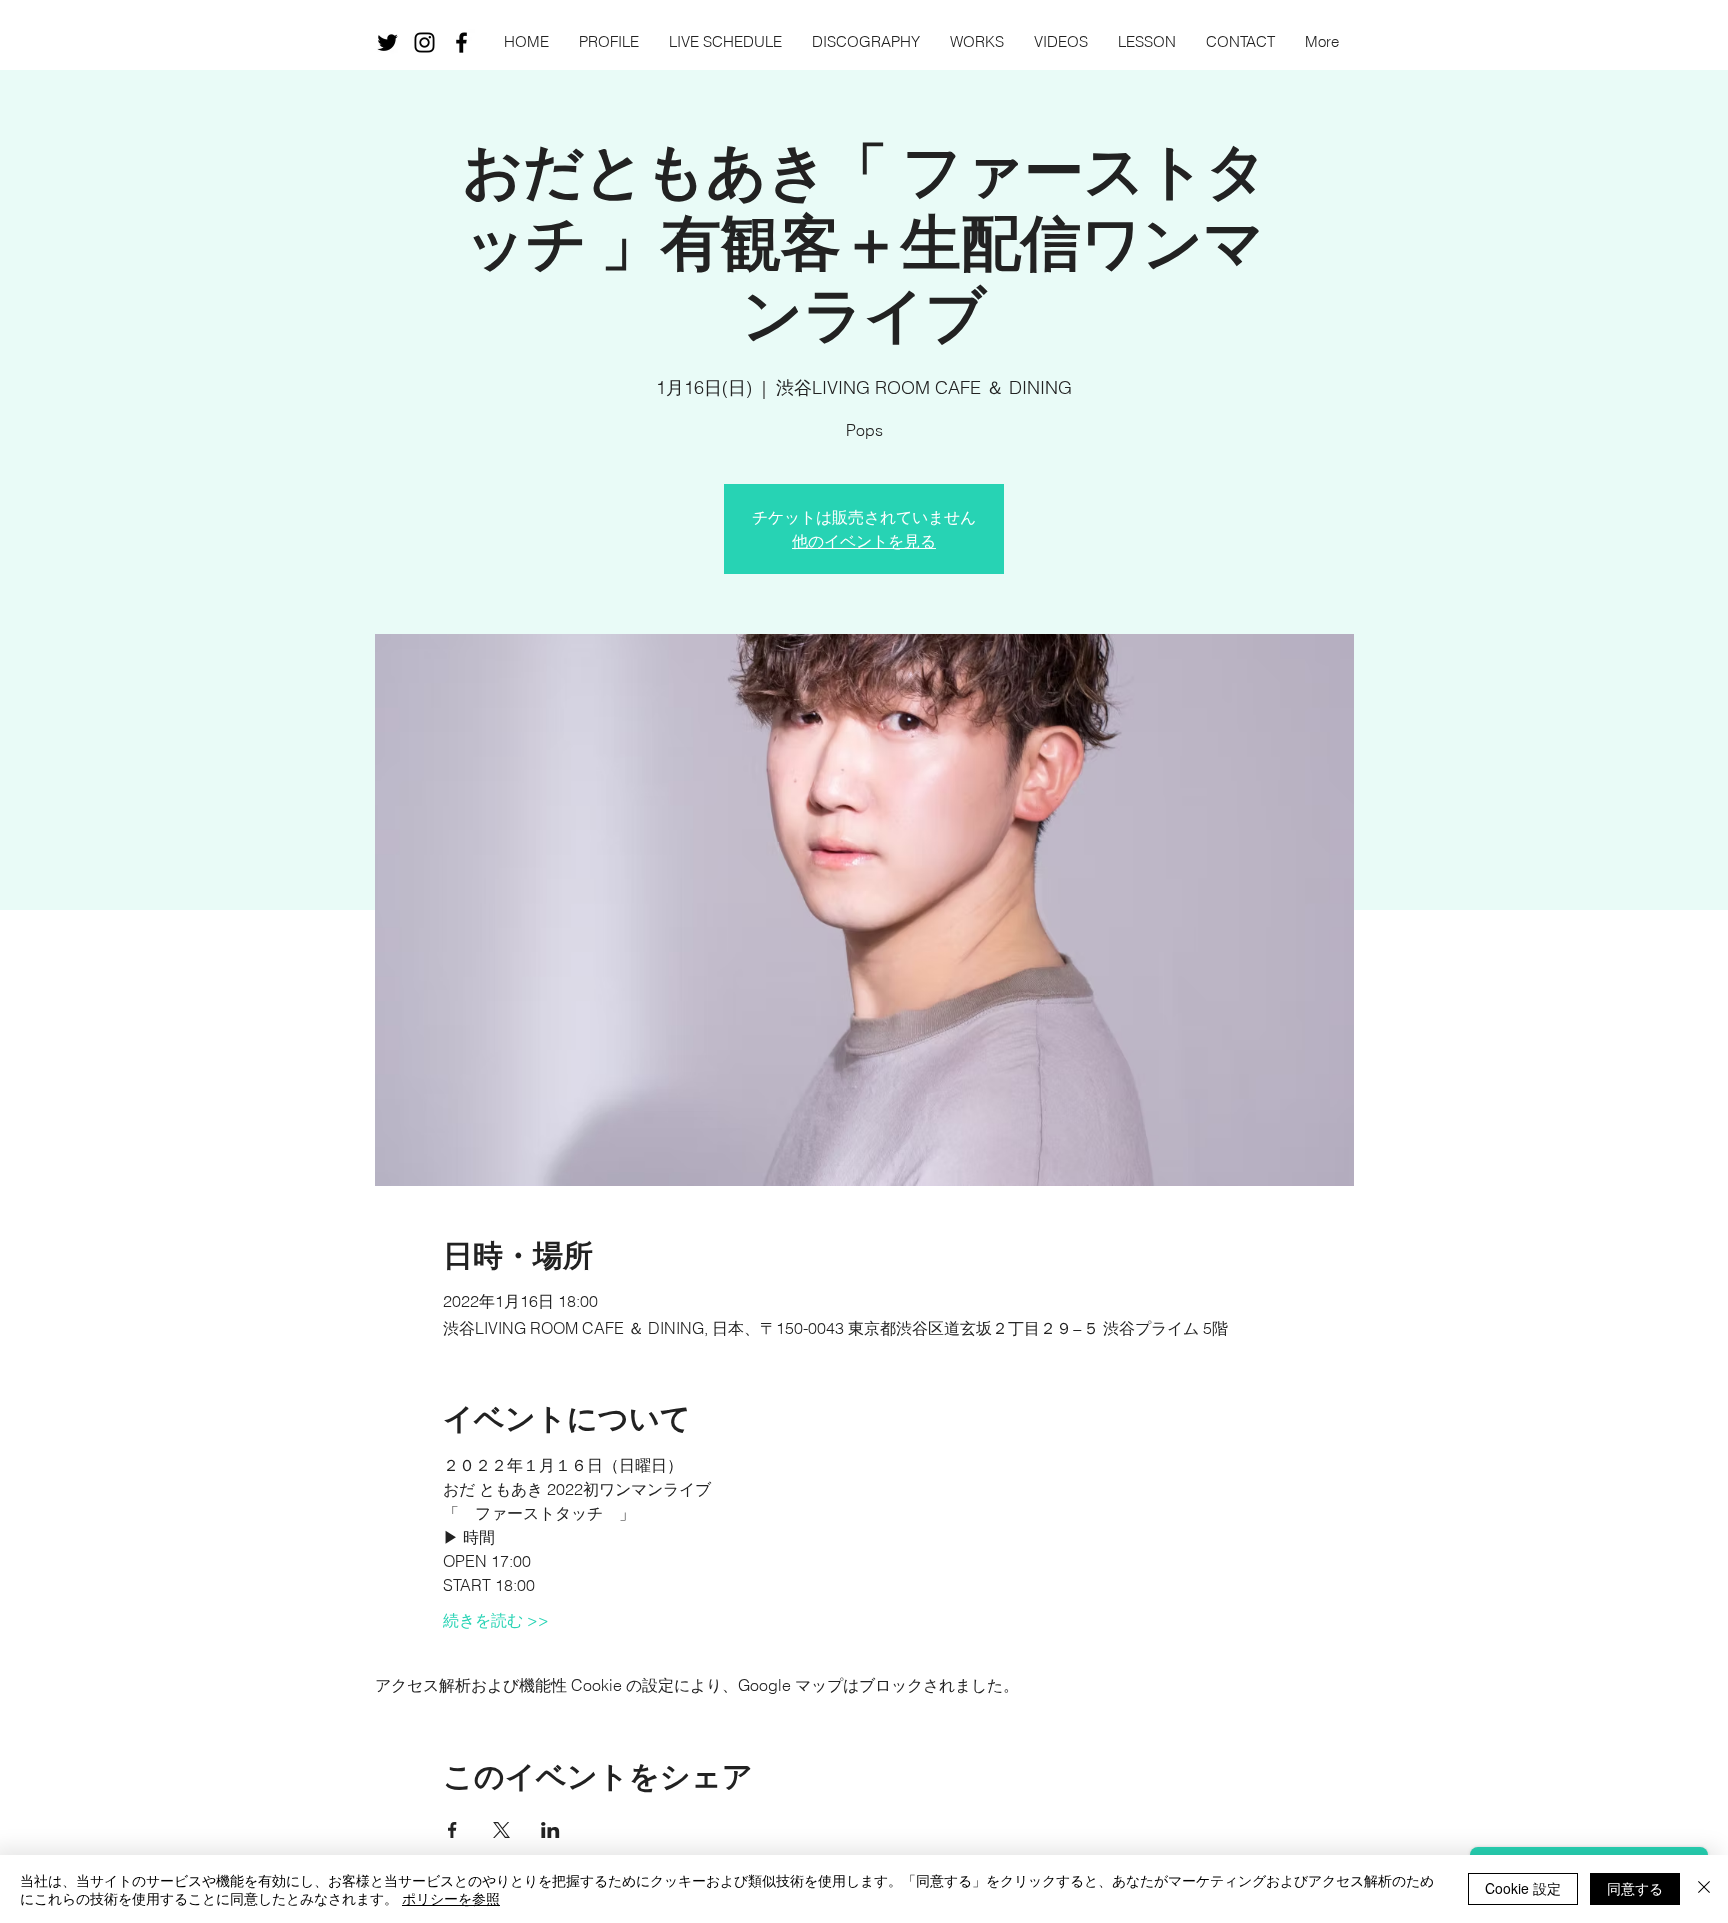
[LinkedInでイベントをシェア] (550, 1830)
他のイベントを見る (864, 541)
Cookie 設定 (1523, 1888)
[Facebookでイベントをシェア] (452, 1830)
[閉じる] (1704, 1889)
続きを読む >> (496, 1620)
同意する (1635, 1888)
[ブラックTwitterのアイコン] (387, 42)
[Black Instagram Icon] (424, 42)
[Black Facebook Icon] (461, 42)
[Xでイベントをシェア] (501, 1830)
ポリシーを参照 (451, 1898)
